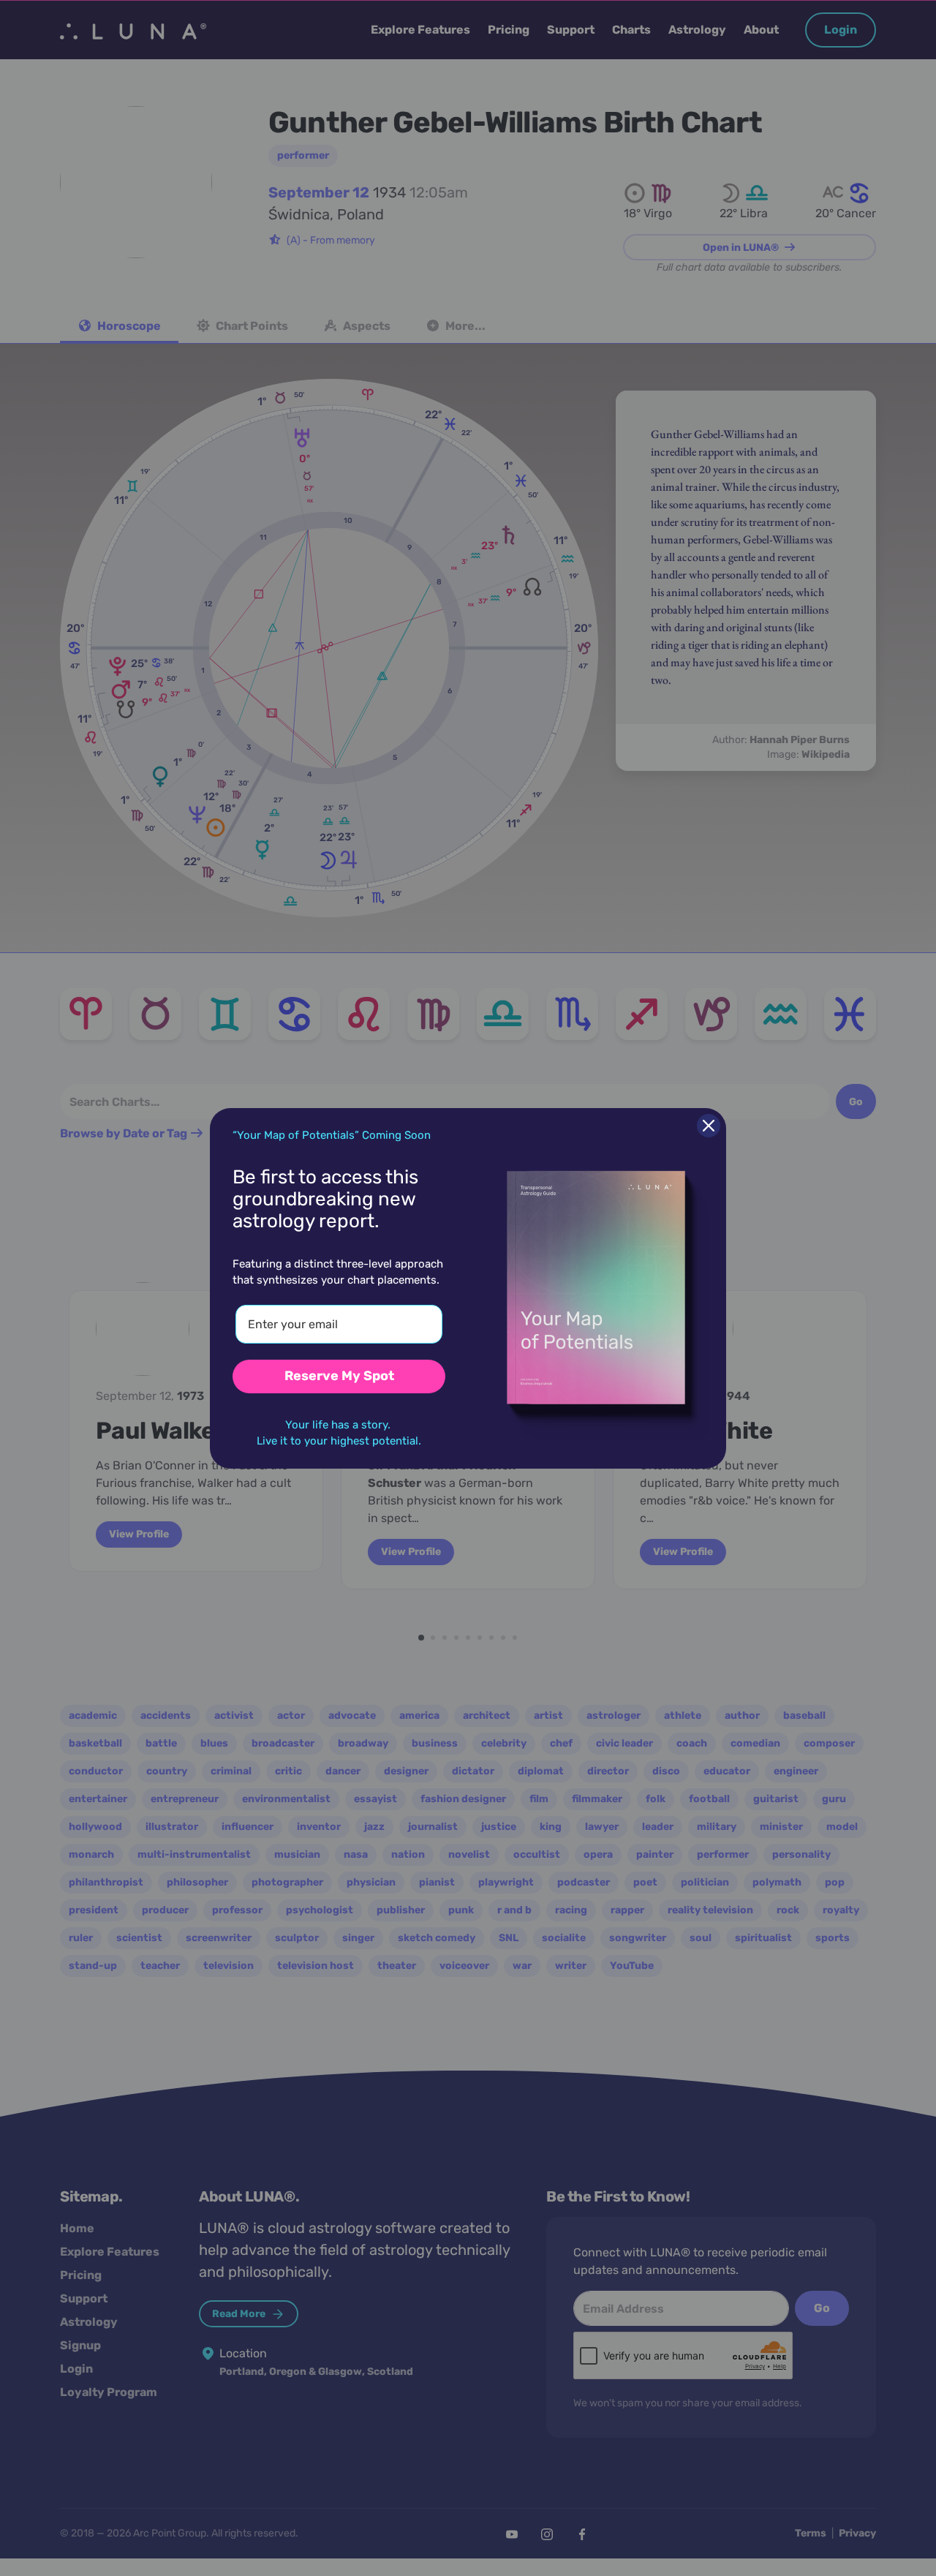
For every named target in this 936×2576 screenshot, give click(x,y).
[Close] (709, 1126)
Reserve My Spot (339, 1376)
